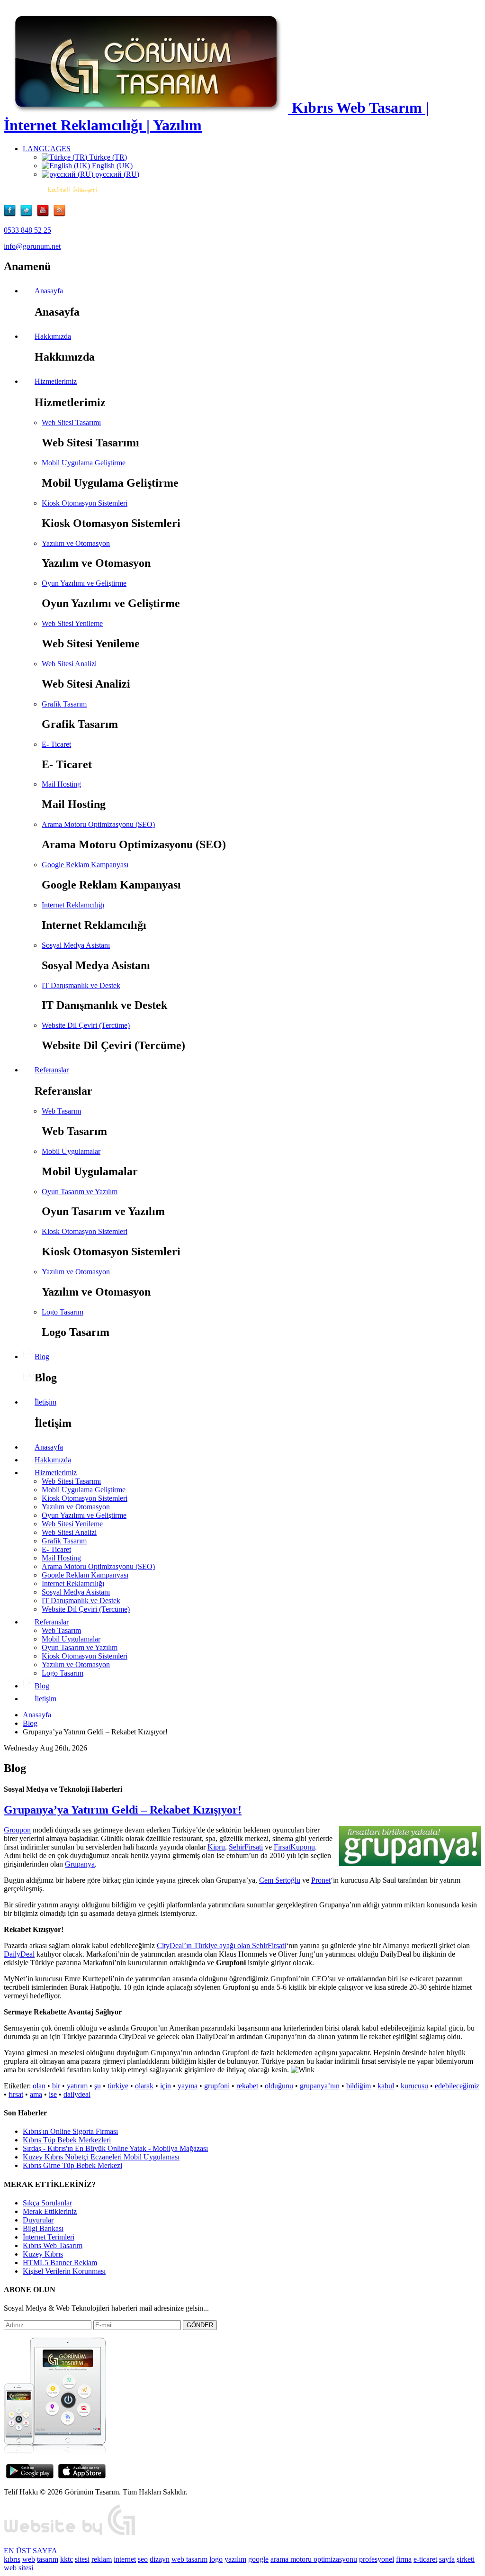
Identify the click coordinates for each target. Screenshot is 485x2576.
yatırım (77, 2086)
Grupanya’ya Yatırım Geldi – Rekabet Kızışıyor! (123, 1810)
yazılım (235, 2559)
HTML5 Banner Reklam (60, 2263)
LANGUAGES (47, 149)
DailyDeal (19, 1954)
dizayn (160, 2559)
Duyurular (38, 2220)
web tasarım (189, 2559)
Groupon (17, 1830)
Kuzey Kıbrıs (43, 2254)
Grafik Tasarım (64, 704)
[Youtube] (45, 214)
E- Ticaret (56, 744)
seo (143, 2559)
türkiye (118, 2086)
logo (216, 2559)
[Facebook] (12, 214)
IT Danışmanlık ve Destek (81, 985)
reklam (102, 2559)
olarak (144, 2086)
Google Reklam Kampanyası (85, 865)
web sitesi (18, 2568)
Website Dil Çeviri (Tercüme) (86, 1025)
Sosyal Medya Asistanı (76, 945)
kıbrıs (12, 2559)
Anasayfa (37, 1715)
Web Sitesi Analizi (69, 664)
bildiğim (359, 2086)
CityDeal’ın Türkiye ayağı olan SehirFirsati (221, 1946)
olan (39, 2086)
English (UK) (111, 166)
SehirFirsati (246, 1847)
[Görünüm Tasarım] (70, 2535)
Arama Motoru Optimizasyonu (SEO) (98, 824)
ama (36, 2094)
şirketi (466, 2559)
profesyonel (377, 2559)
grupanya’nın (320, 2086)
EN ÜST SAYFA (31, 2551)
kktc (67, 2559)
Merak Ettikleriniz (50, 2211)
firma (404, 2559)
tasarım (48, 2559)
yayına (188, 2086)
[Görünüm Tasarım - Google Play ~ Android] (30, 2476)
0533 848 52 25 (27, 230)
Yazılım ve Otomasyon (76, 543)
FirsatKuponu (294, 1847)
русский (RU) (116, 174)
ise (53, 2094)
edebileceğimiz (457, 2086)
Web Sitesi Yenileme (72, 623)
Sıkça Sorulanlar (47, 2203)
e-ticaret (425, 2559)
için (166, 2086)
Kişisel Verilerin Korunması (64, 2271)
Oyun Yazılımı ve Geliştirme (84, 583)
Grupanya (80, 1864)
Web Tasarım (61, 1111)
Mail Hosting (61, 784)
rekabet (247, 2086)
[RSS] (59, 214)
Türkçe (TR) (107, 157)
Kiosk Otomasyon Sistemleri (85, 503)
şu (98, 2086)
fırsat (16, 2094)
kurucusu (414, 2086)
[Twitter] (29, 214)
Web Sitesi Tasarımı (71, 422)
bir (56, 2086)
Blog (30, 1723)
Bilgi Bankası (43, 2228)
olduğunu (279, 2086)
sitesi (82, 2559)
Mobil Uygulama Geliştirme (84, 463)
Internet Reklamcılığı (73, 905)
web (29, 2559)
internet (125, 2559)
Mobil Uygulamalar (71, 1151)
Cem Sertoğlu (280, 1880)
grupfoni (217, 2086)
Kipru (216, 1847)
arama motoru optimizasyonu (314, 2559)
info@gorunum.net (32, 246)
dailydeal (77, 2094)
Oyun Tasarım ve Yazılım (80, 1192)
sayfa (447, 2559)
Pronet (321, 1880)
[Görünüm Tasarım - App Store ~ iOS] (82, 2476)
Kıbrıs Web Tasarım (53, 2245)
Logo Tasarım (63, 1312)
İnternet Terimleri (49, 2237)
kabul (386, 2086)
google (258, 2559)
